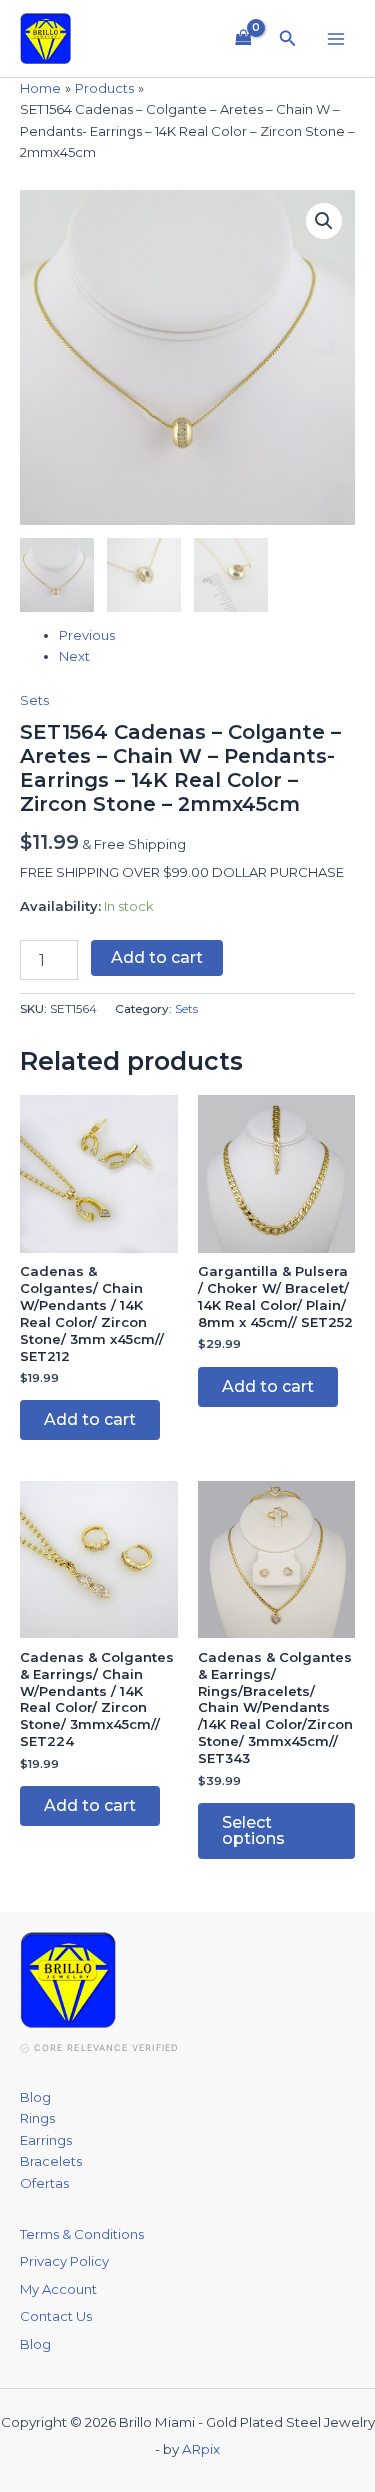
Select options (253, 1830)
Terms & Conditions (82, 2234)
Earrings (46, 2140)
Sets (34, 700)
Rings (37, 2118)
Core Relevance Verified (106, 2047)
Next (74, 656)
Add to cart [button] (90, 1419)
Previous (87, 635)
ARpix (201, 2449)
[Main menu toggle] (336, 38)
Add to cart (157, 957)
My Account (58, 2289)
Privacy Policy (64, 2261)
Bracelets (51, 2161)
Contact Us (56, 2316)
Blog (35, 2097)
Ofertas (44, 2183)
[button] (288, 39)
